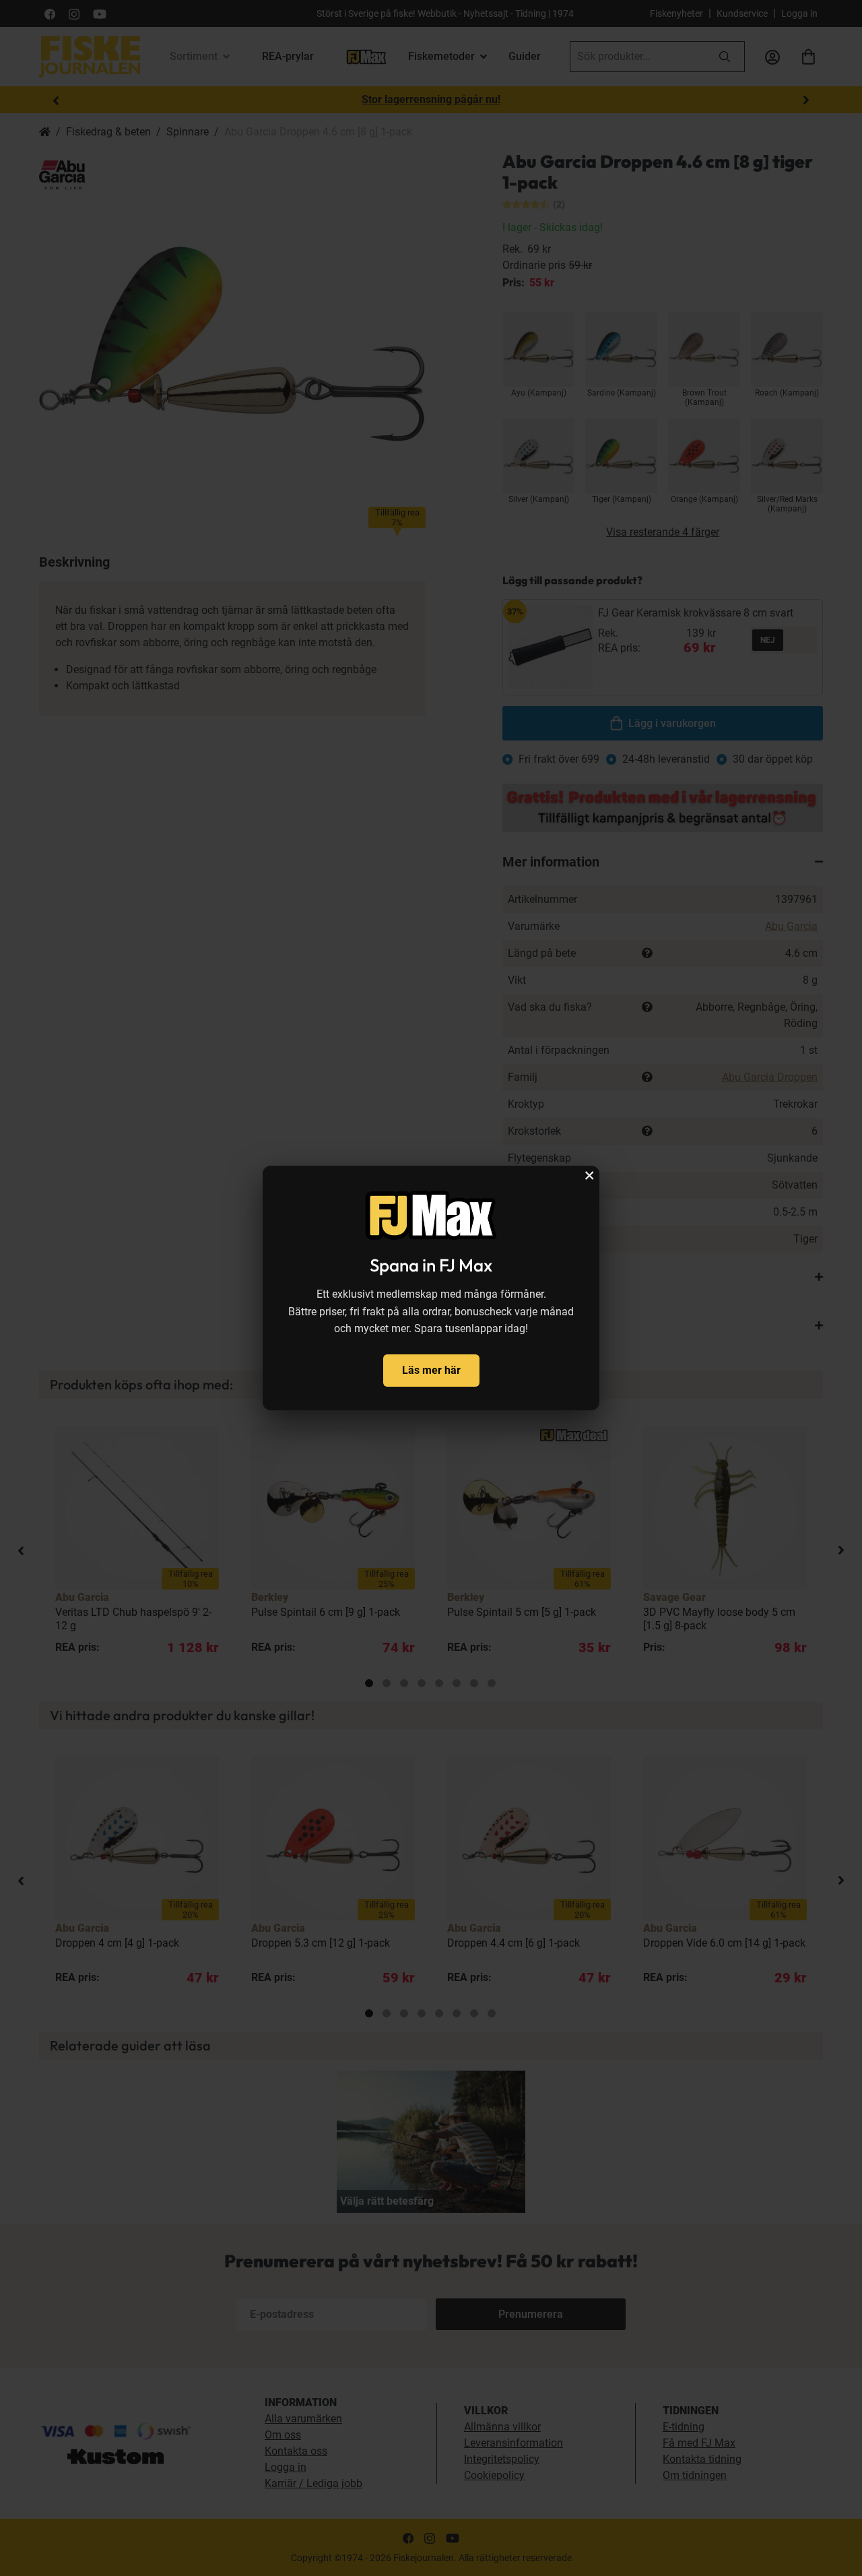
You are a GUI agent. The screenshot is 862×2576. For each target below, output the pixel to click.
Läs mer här (431, 1370)
